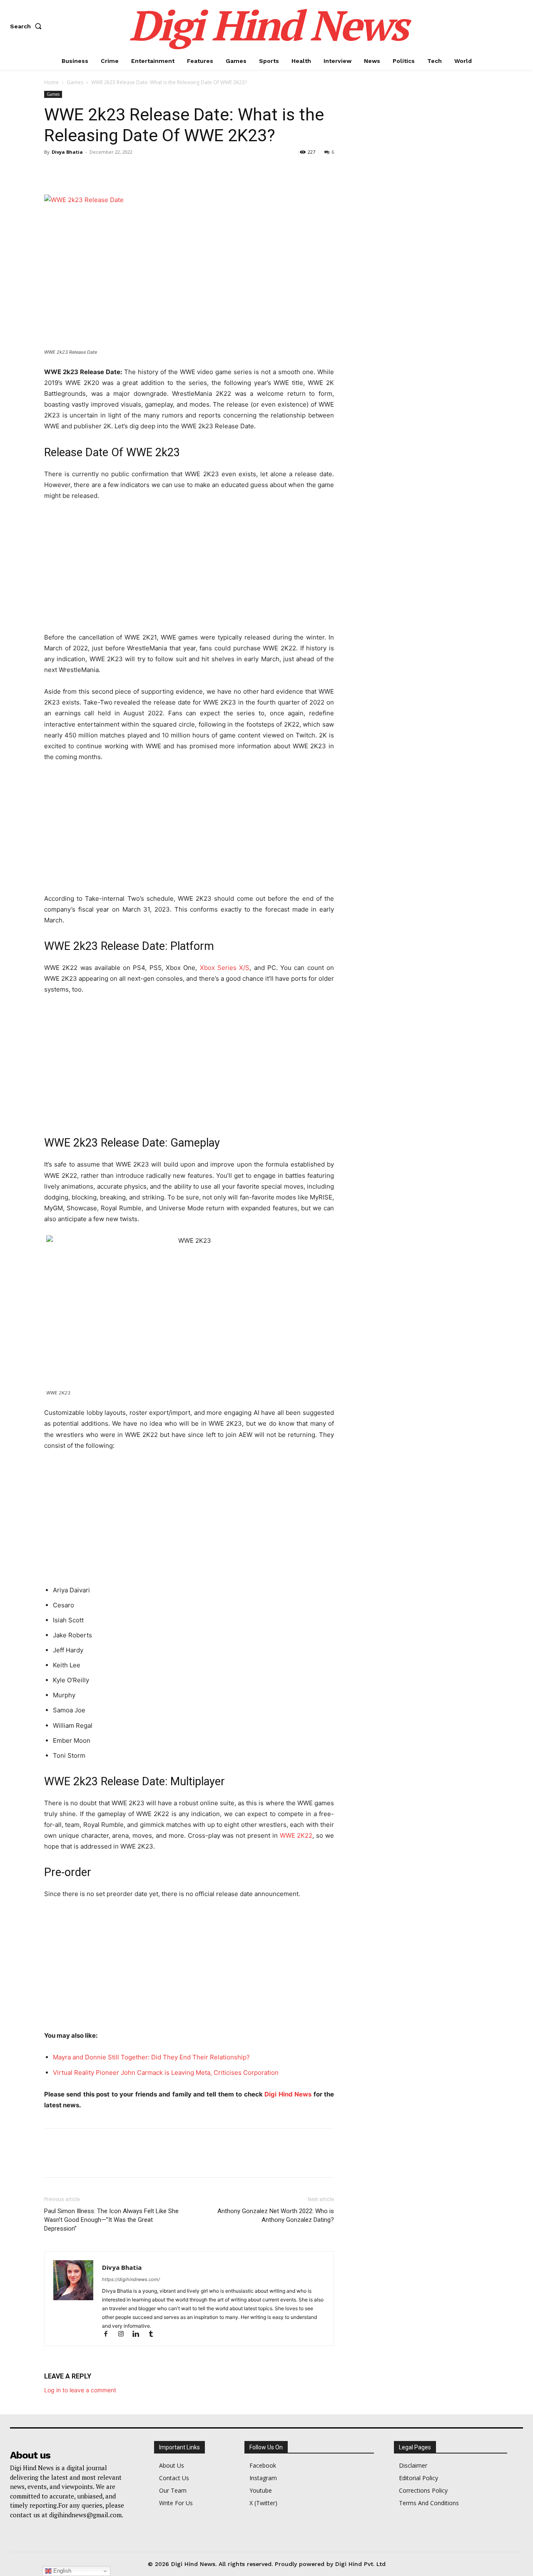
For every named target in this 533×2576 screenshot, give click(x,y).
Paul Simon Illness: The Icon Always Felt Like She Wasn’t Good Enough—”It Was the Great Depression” (111, 2220)
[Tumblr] (154, 2335)
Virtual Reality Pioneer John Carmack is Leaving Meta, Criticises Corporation (166, 2073)
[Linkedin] (139, 2335)
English (61, 2571)
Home (51, 82)
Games (75, 82)
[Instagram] (125, 2335)
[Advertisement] (189, 570)
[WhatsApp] (110, 171)
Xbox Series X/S (225, 968)
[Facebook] (52, 171)
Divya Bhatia (67, 152)
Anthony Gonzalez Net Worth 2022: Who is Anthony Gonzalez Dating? (276, 2215)
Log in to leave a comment (80, 2390)
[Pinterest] (91, 171)
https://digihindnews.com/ (131, 2279)
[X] (72, 171)
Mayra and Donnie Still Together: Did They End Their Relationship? (151, 2057)
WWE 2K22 (296, 1835)
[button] (27, 26)
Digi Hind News (288, 2094)
